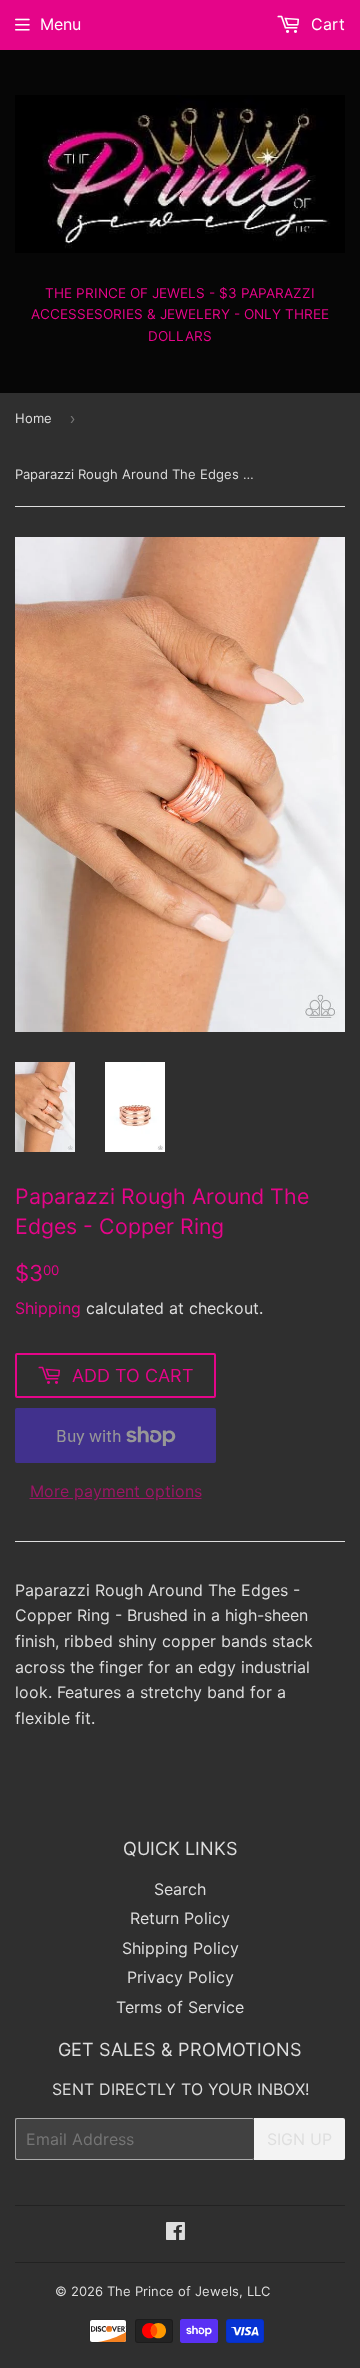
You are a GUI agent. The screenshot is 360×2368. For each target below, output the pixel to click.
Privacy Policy (180, 1977)
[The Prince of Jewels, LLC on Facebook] (175, 2233)
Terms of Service (180, 2007)
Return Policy (180, 1918)
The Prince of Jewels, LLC (188, 2291)
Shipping (48, 1308)
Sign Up (299, 2139)
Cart (325, 24)
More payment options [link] (116, 1491)
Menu (60, 24)
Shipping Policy (180, 1948)
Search (180, 1889)
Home (33, 418)
